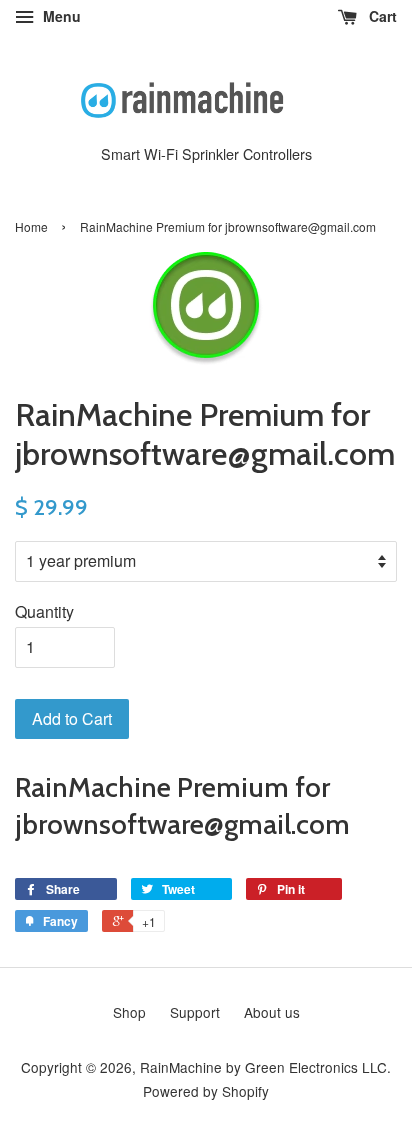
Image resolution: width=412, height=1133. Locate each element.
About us (272, 1012)
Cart (381, 16)
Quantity (44, 611)
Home (31, 226)
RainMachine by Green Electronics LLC (263, 1067)
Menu (60, 16)
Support (195, 1012)
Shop (129, 1012)
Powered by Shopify (206, 1091)
